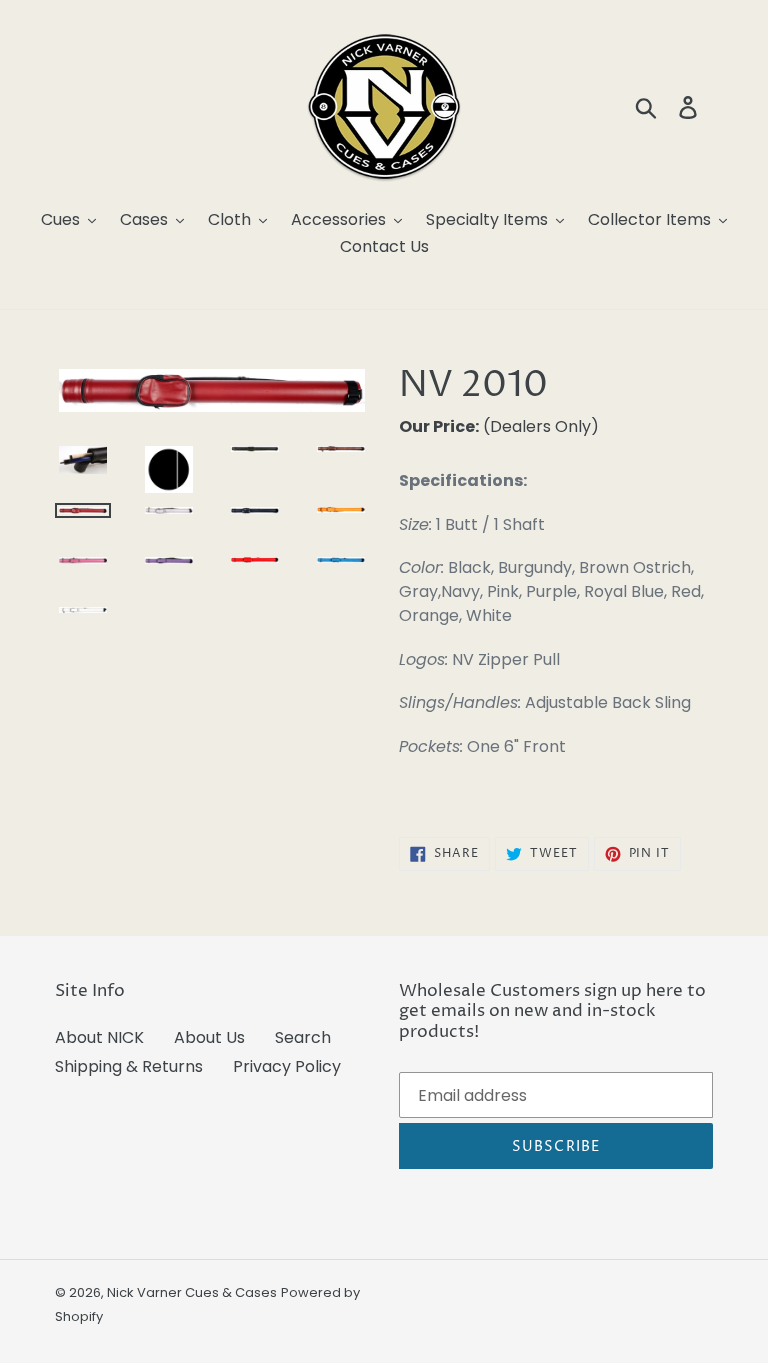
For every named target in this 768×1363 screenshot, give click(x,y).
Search (303, 1037)
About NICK (99, 1037)
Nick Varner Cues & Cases (192, 1292)
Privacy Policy (287, 1066)
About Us (209, 1037)
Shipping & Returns (129, 1066)
